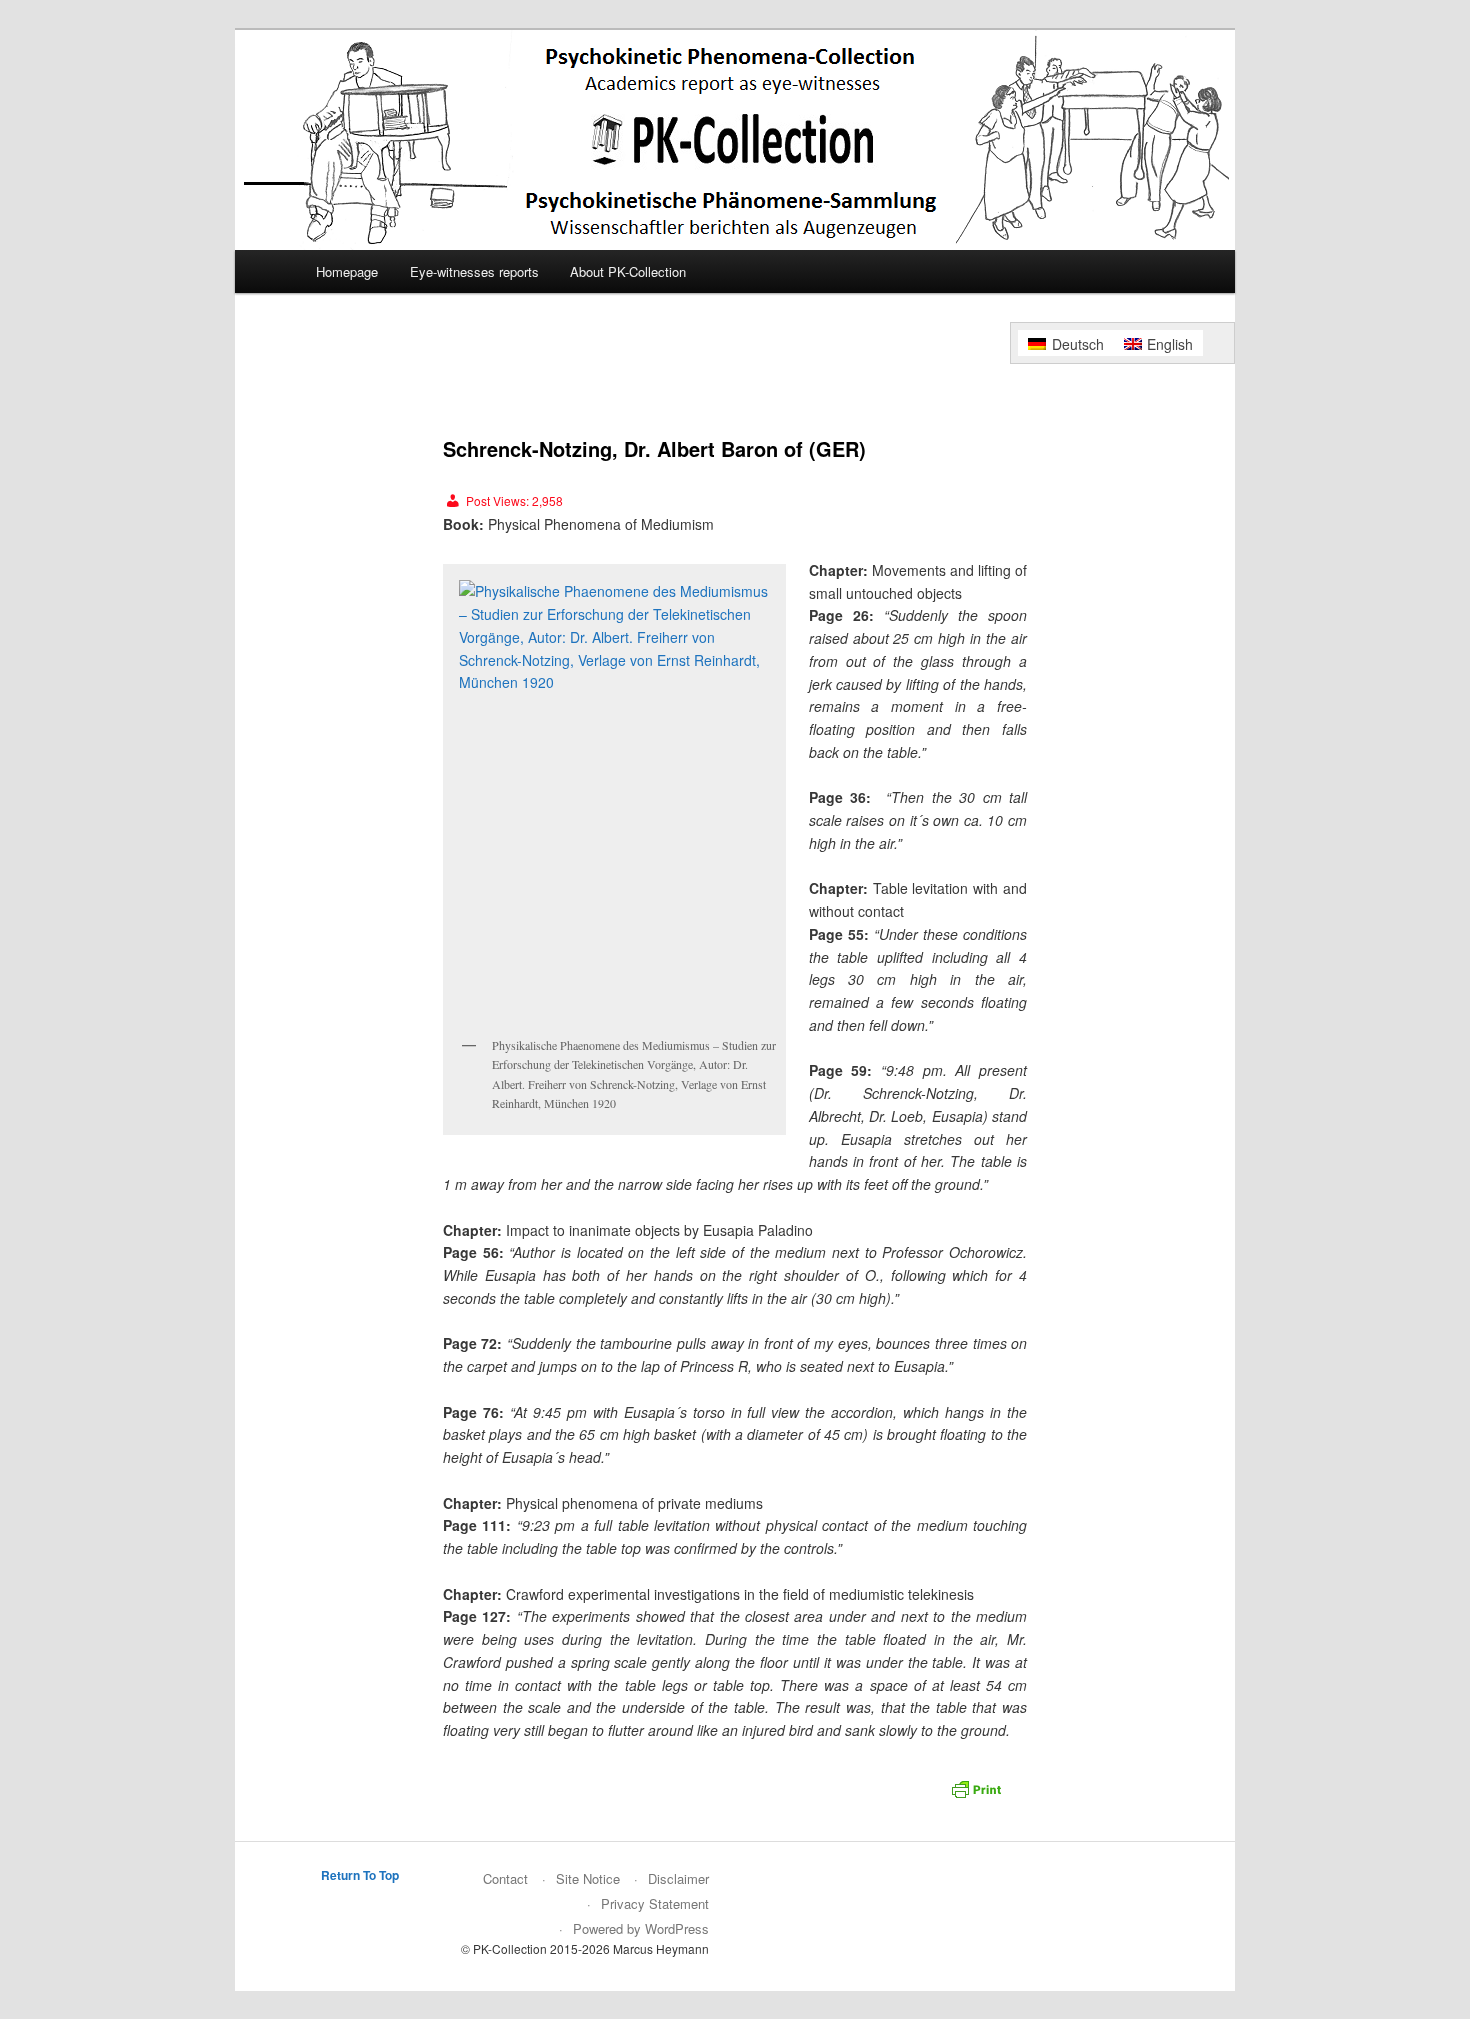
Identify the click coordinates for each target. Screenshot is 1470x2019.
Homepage (347, 271)
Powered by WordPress (641, 1928)
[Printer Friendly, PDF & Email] (979, 1795)
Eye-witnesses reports (474, 271)
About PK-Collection (628, 271)
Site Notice (588, 1878)
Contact (505, 1878)
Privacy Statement (655, 1903)
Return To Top (360, 1875)
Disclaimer (678, 1878)
